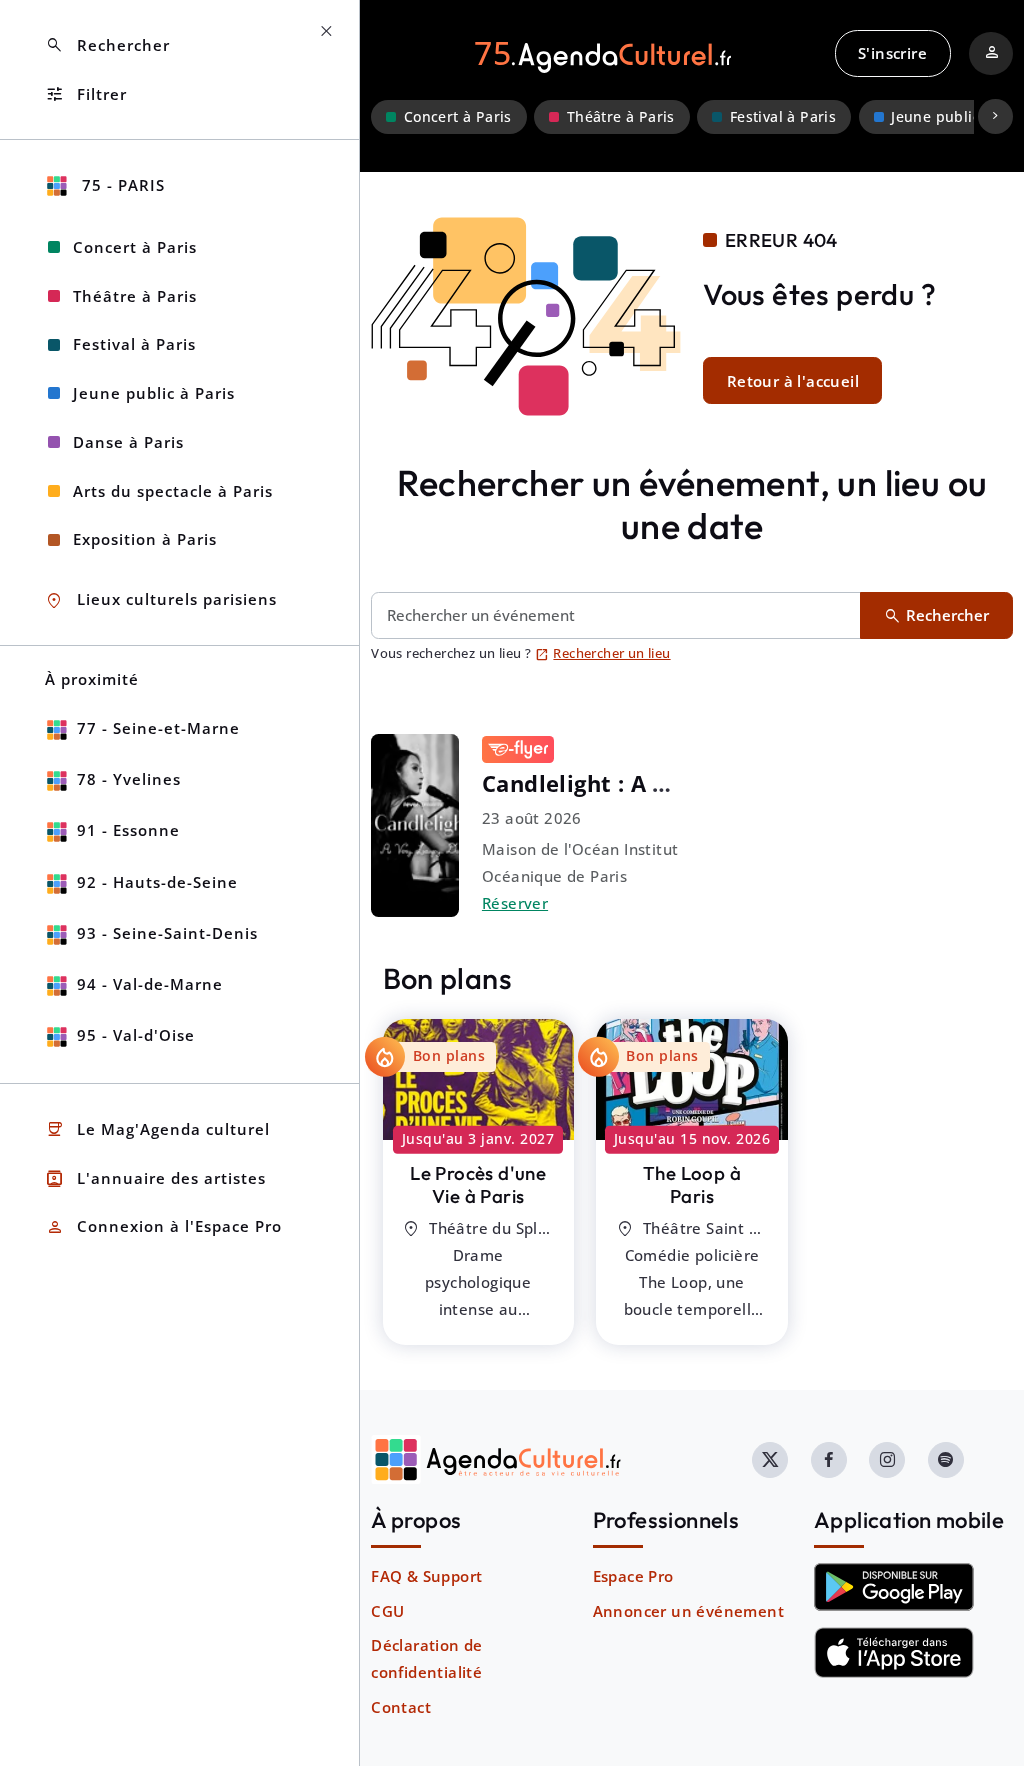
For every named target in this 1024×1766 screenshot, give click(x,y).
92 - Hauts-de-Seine (157, 882)
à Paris (478, 1184)
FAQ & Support (426, 1576)
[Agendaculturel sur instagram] (887, 1460)
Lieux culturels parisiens (161, 600)
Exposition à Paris (145, 539)
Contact (401, 1707)
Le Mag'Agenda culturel (157, 1129)
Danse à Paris (128, 442)
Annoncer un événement (688, 1611)
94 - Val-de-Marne (150, 984)
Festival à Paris (783, 117)
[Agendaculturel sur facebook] (829, 1460)
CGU (387, 1611)
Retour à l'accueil (793, 381)
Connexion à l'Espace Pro (163, 1227)
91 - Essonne (128, 830)
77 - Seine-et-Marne (158, 728)
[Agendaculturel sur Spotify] (946, 1460)
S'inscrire (892, 53)
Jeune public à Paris (154, 393)
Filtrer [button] (86, 94)
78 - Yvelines (129, 779)
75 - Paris (121, 185)
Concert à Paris (458, 117)
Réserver (515, 903)
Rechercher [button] (107, 45)
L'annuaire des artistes (155, 1178)
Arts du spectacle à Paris (173, 491)
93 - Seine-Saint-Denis (167, 933)
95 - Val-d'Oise (136, 1035)
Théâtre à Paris (621, 117)
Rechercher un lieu (603, 653)
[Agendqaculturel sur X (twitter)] (770, 1460)
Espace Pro (633, 1576)
